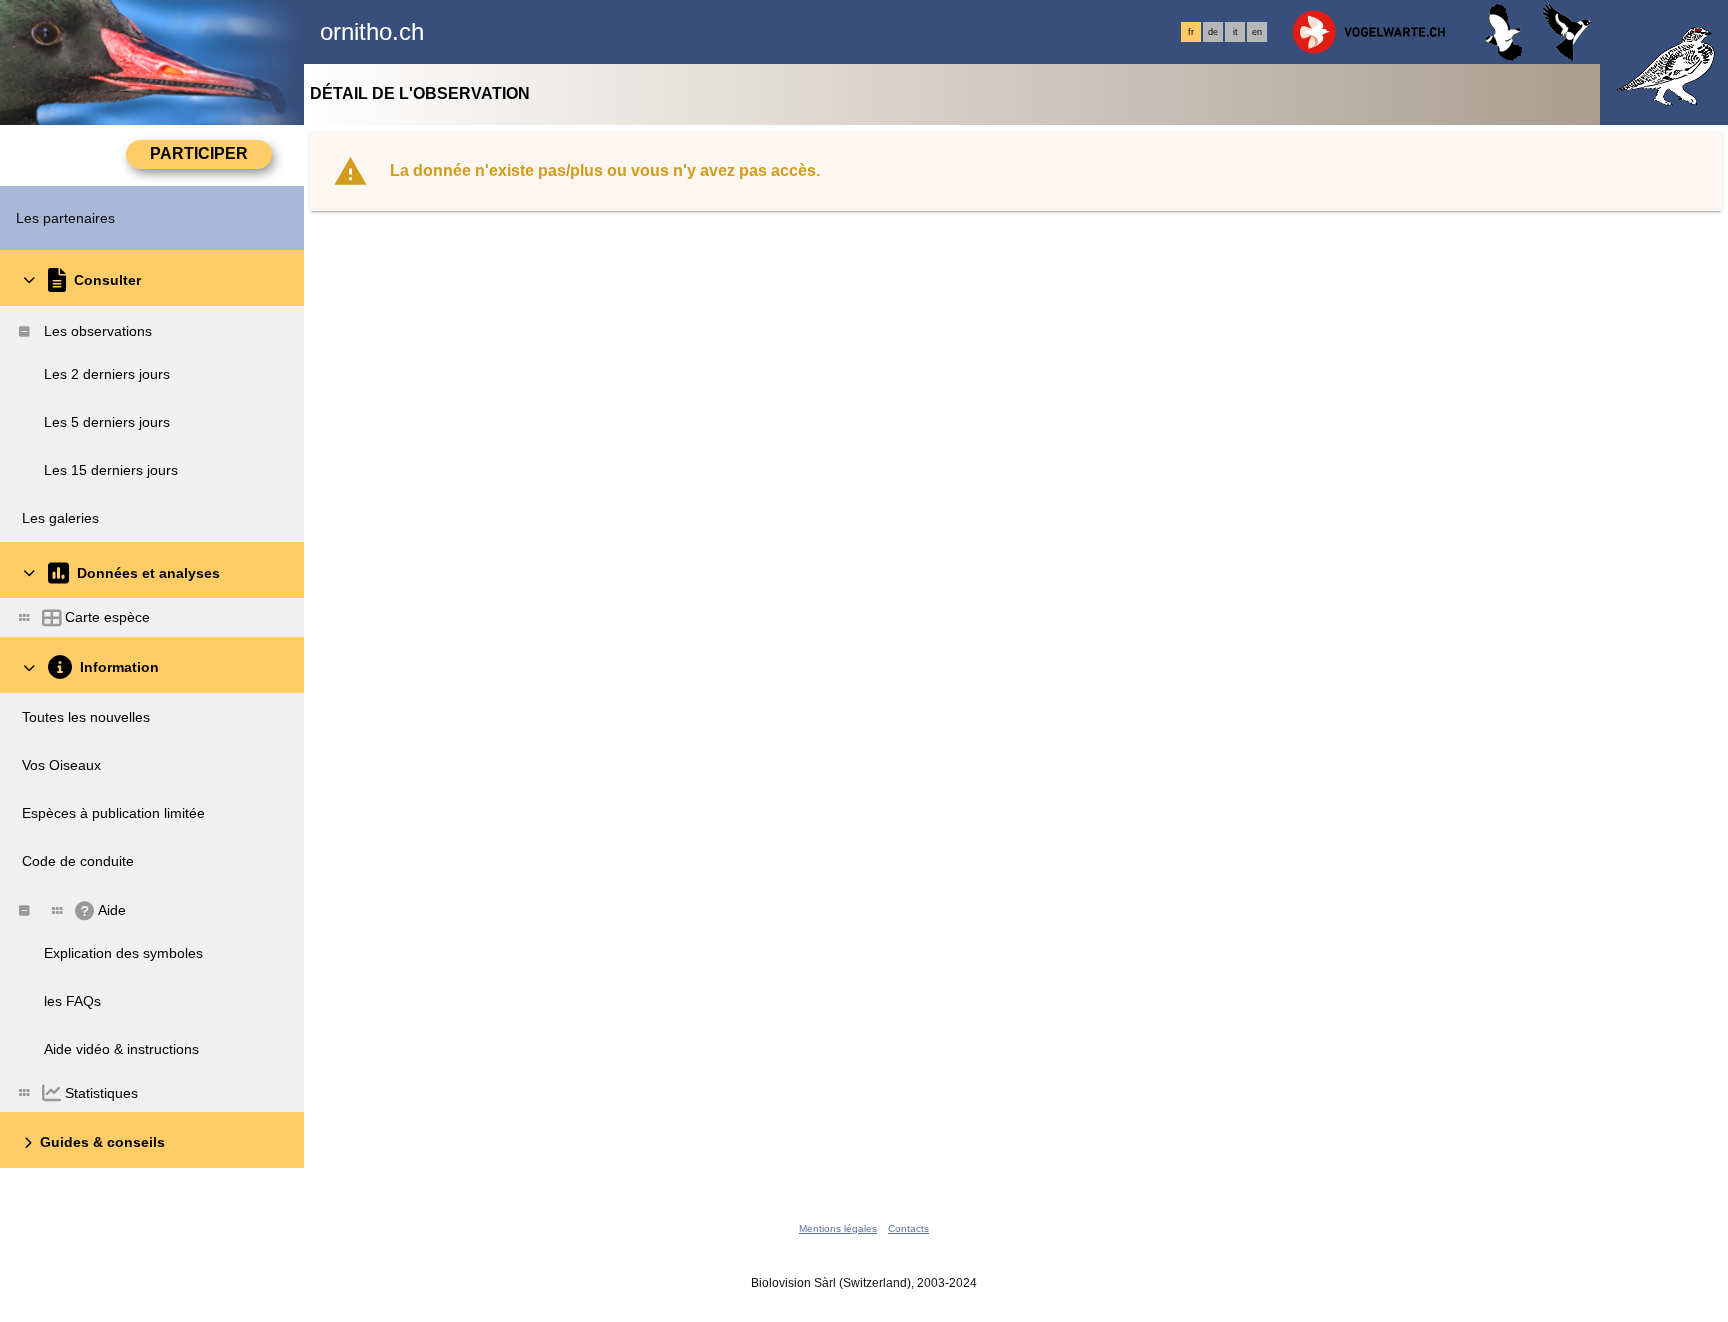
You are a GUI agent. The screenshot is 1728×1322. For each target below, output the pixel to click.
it (1235, 32)
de (1213, 32)
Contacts (908, 1228)
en (1257, 32)
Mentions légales (838, 1228)
